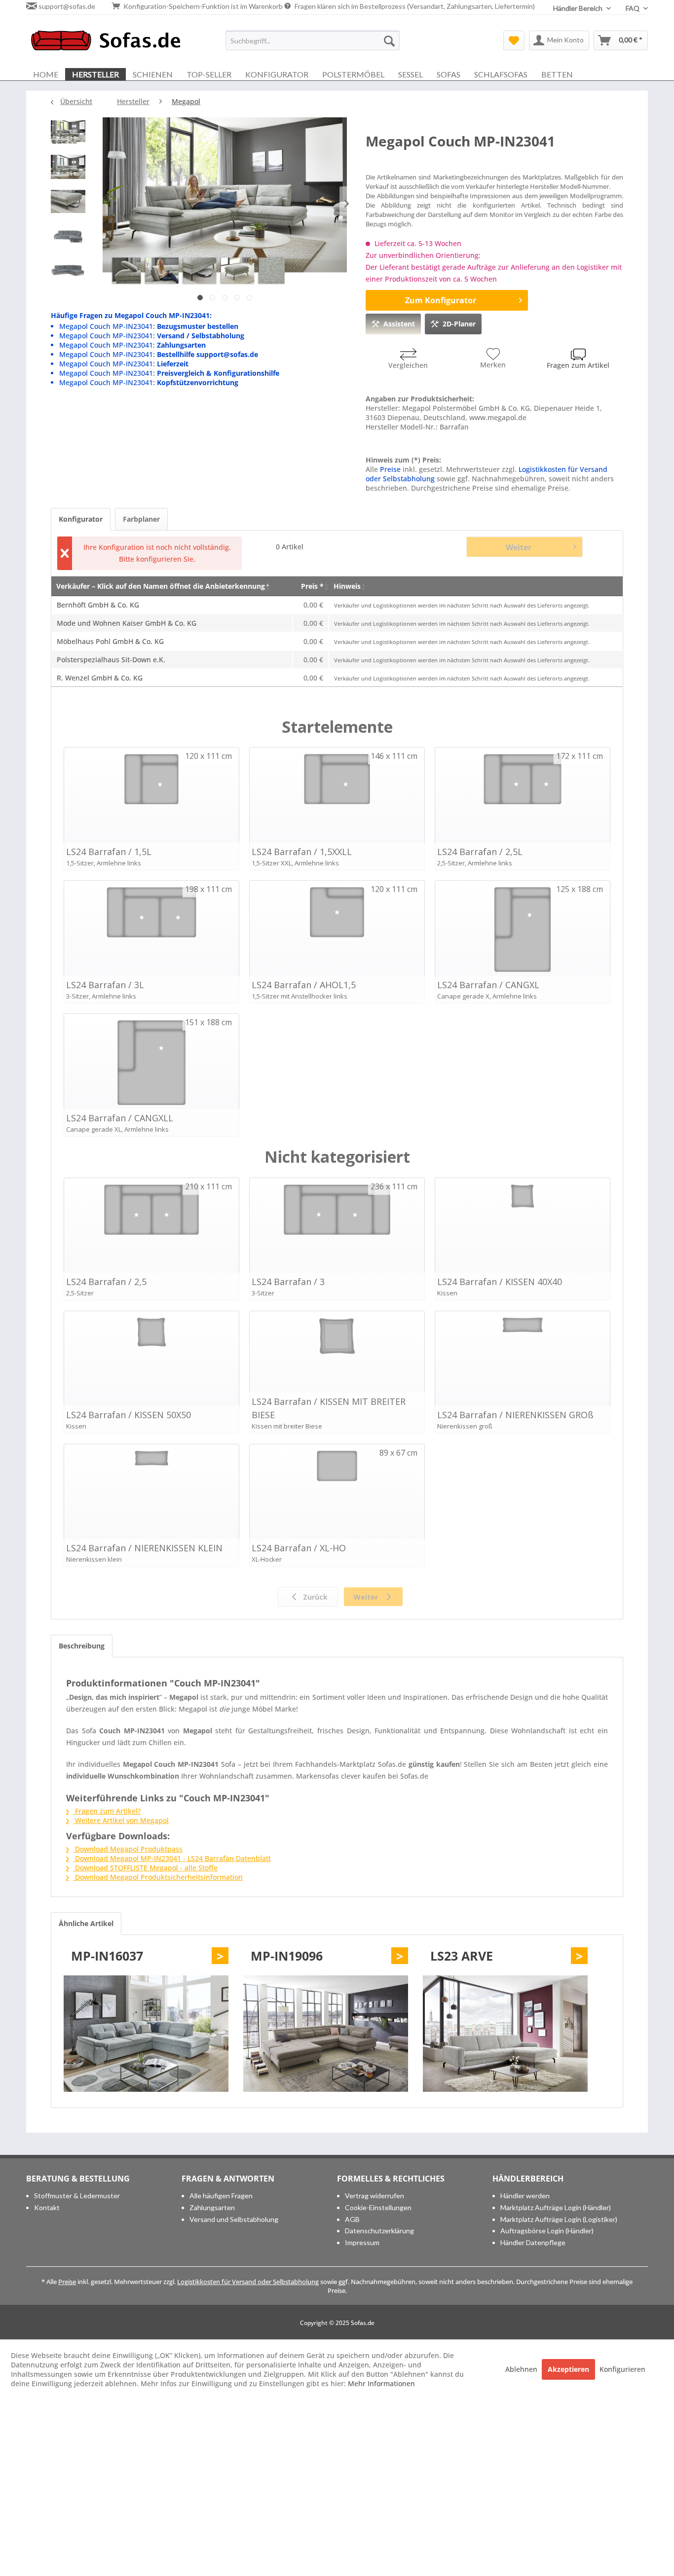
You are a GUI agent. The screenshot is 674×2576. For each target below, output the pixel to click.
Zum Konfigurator (441, 300)
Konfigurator (81, 519)
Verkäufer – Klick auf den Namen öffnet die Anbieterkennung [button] (161, 586)
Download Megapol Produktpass (128, 1849)
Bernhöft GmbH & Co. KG (98, 605)
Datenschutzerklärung (379, 2231)
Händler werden (525, 2196)
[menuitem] (313, 40)
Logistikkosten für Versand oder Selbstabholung (248, 2282)
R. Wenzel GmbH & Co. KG (100, 678)
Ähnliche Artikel (86, 1923)
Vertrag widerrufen (374, 2196)
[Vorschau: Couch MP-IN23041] (68, 135)
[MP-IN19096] (326, 2034)
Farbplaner (141, 519)
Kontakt (47, 2207)
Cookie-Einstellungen (378, 2207)
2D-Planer (459, 324)
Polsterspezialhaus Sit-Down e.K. (111, 660)
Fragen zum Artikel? (107, 1811)
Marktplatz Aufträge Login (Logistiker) (559, 2219)
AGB (352, 2219)
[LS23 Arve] (505, 2034)
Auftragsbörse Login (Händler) (547, 2231)
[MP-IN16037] (146, 2034)
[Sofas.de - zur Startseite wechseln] (106, 43)
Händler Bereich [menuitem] (579, 8)
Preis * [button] (312, 586)
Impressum (362, 2242)
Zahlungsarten (212, 2207)
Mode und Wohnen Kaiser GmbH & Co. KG (127, 623)
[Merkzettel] (514, 40)
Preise (390, 469)
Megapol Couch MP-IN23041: (149, 326)
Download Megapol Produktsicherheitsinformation (158, 1877)
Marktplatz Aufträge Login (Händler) (556, 2207)
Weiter (519, 547)
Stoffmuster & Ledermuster (77, 2196)
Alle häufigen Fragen (221, 2196)
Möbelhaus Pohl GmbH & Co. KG (110, 641)
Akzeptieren (568, 2369)
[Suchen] (389, 40)
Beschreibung (82, 1646)
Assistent (399, 324)
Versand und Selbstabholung (234, 2219)
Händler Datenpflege (533, 2242)
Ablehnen (522, 2369)
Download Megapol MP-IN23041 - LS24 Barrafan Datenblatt (172, 1858)
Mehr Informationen (381, 2383)
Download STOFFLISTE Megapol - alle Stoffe (145, 1868)
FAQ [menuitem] (633, 8)
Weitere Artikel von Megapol (121, 1820)
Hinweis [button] (347, 586)
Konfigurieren (622, 2369)
